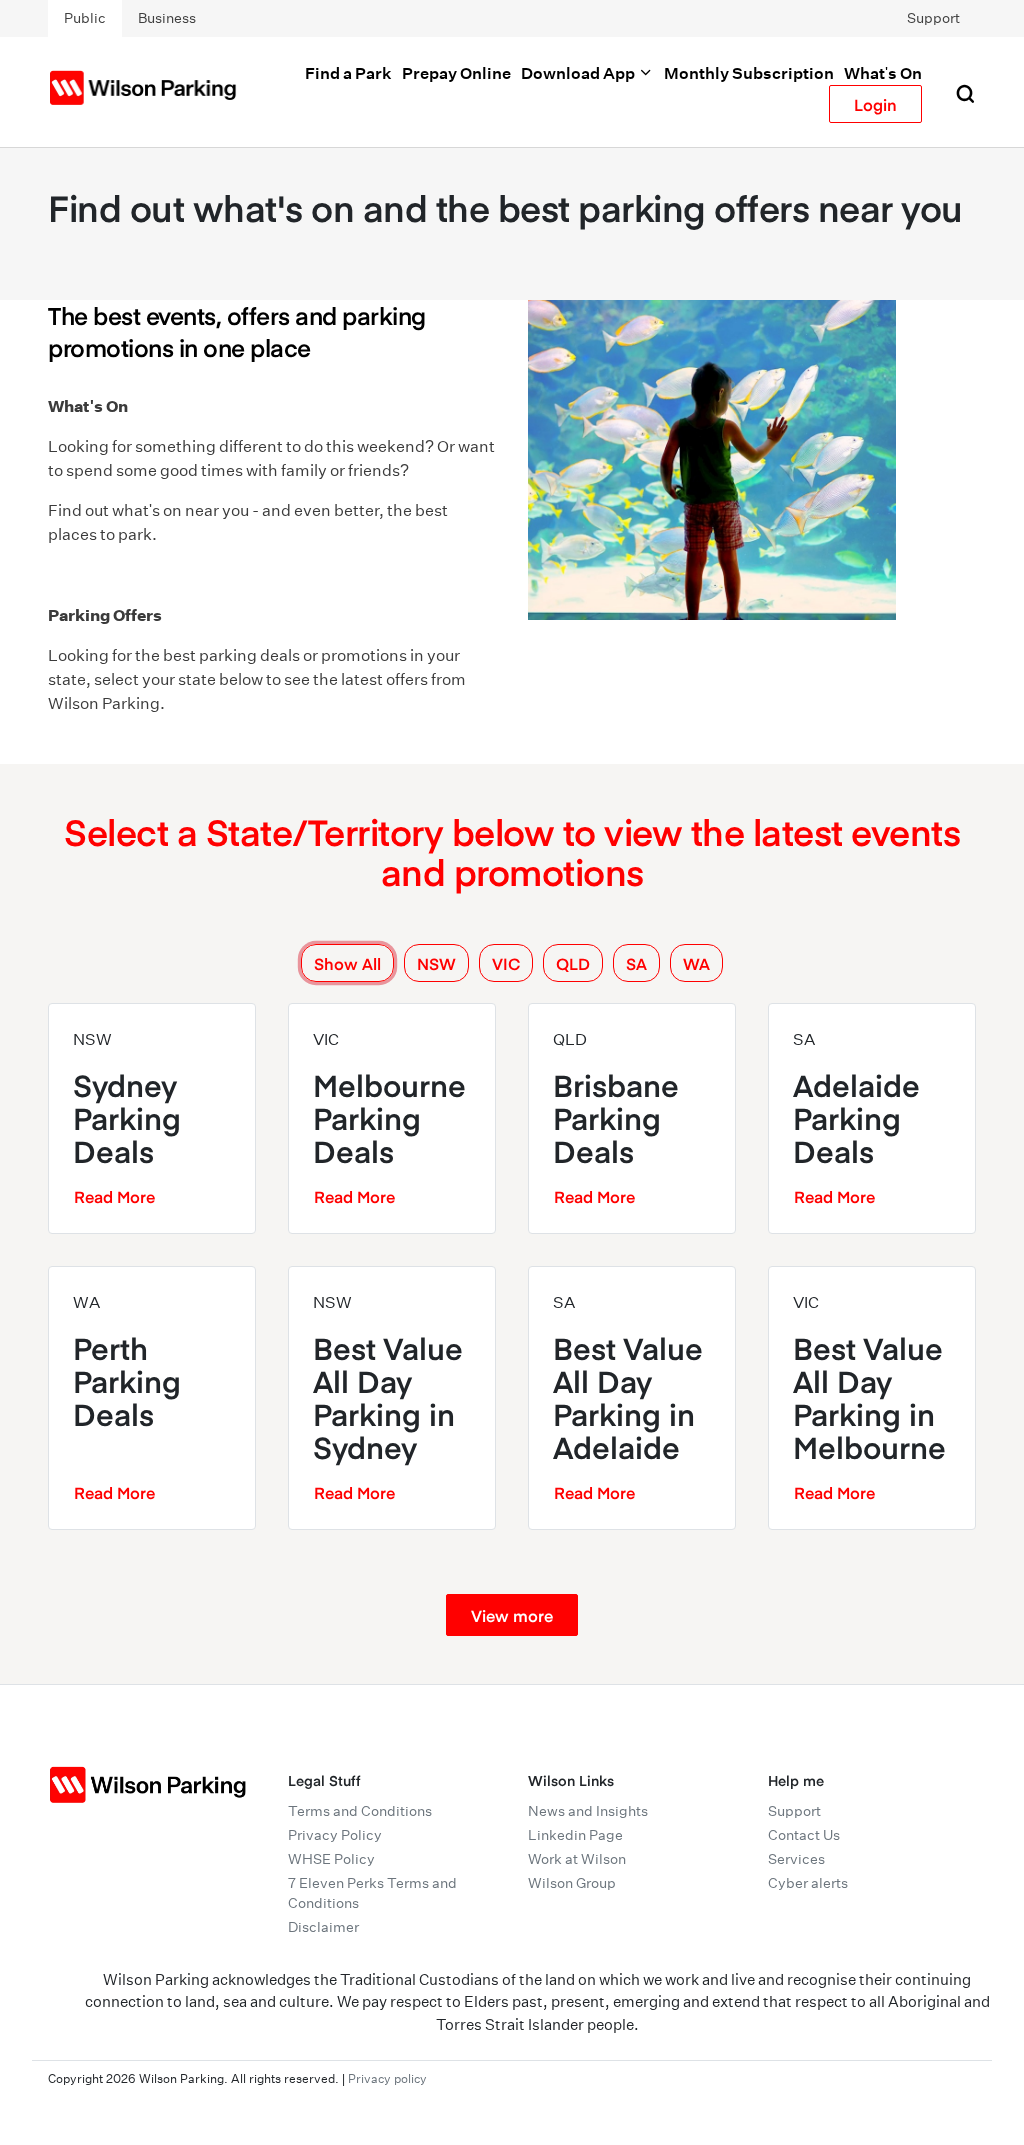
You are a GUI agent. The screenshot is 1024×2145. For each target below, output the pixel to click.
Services (796, 1859)
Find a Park (348, 73)
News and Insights (588, 1811)
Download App (579, 73)
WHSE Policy (331, 1859)
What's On (883, 73)
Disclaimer (323, 1927)
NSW (436, 963)
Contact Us (804, 1835)
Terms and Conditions (360, 1811)
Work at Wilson (577, 1859)
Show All (347, 963)
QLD (573, 963)
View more (512, 1615)
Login (875, 104)
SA (636, 963)
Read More (114, 1196)
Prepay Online (456, 73)
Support (933, 18)
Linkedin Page (575, 1835)
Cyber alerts (808, 1883)
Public (85, 18)
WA (696, 963)
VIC (506, 963)
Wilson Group (572, 1883)
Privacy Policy (335, 1835)
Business (167, 18)
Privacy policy (387, 2078)
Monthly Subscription (749, 73)
